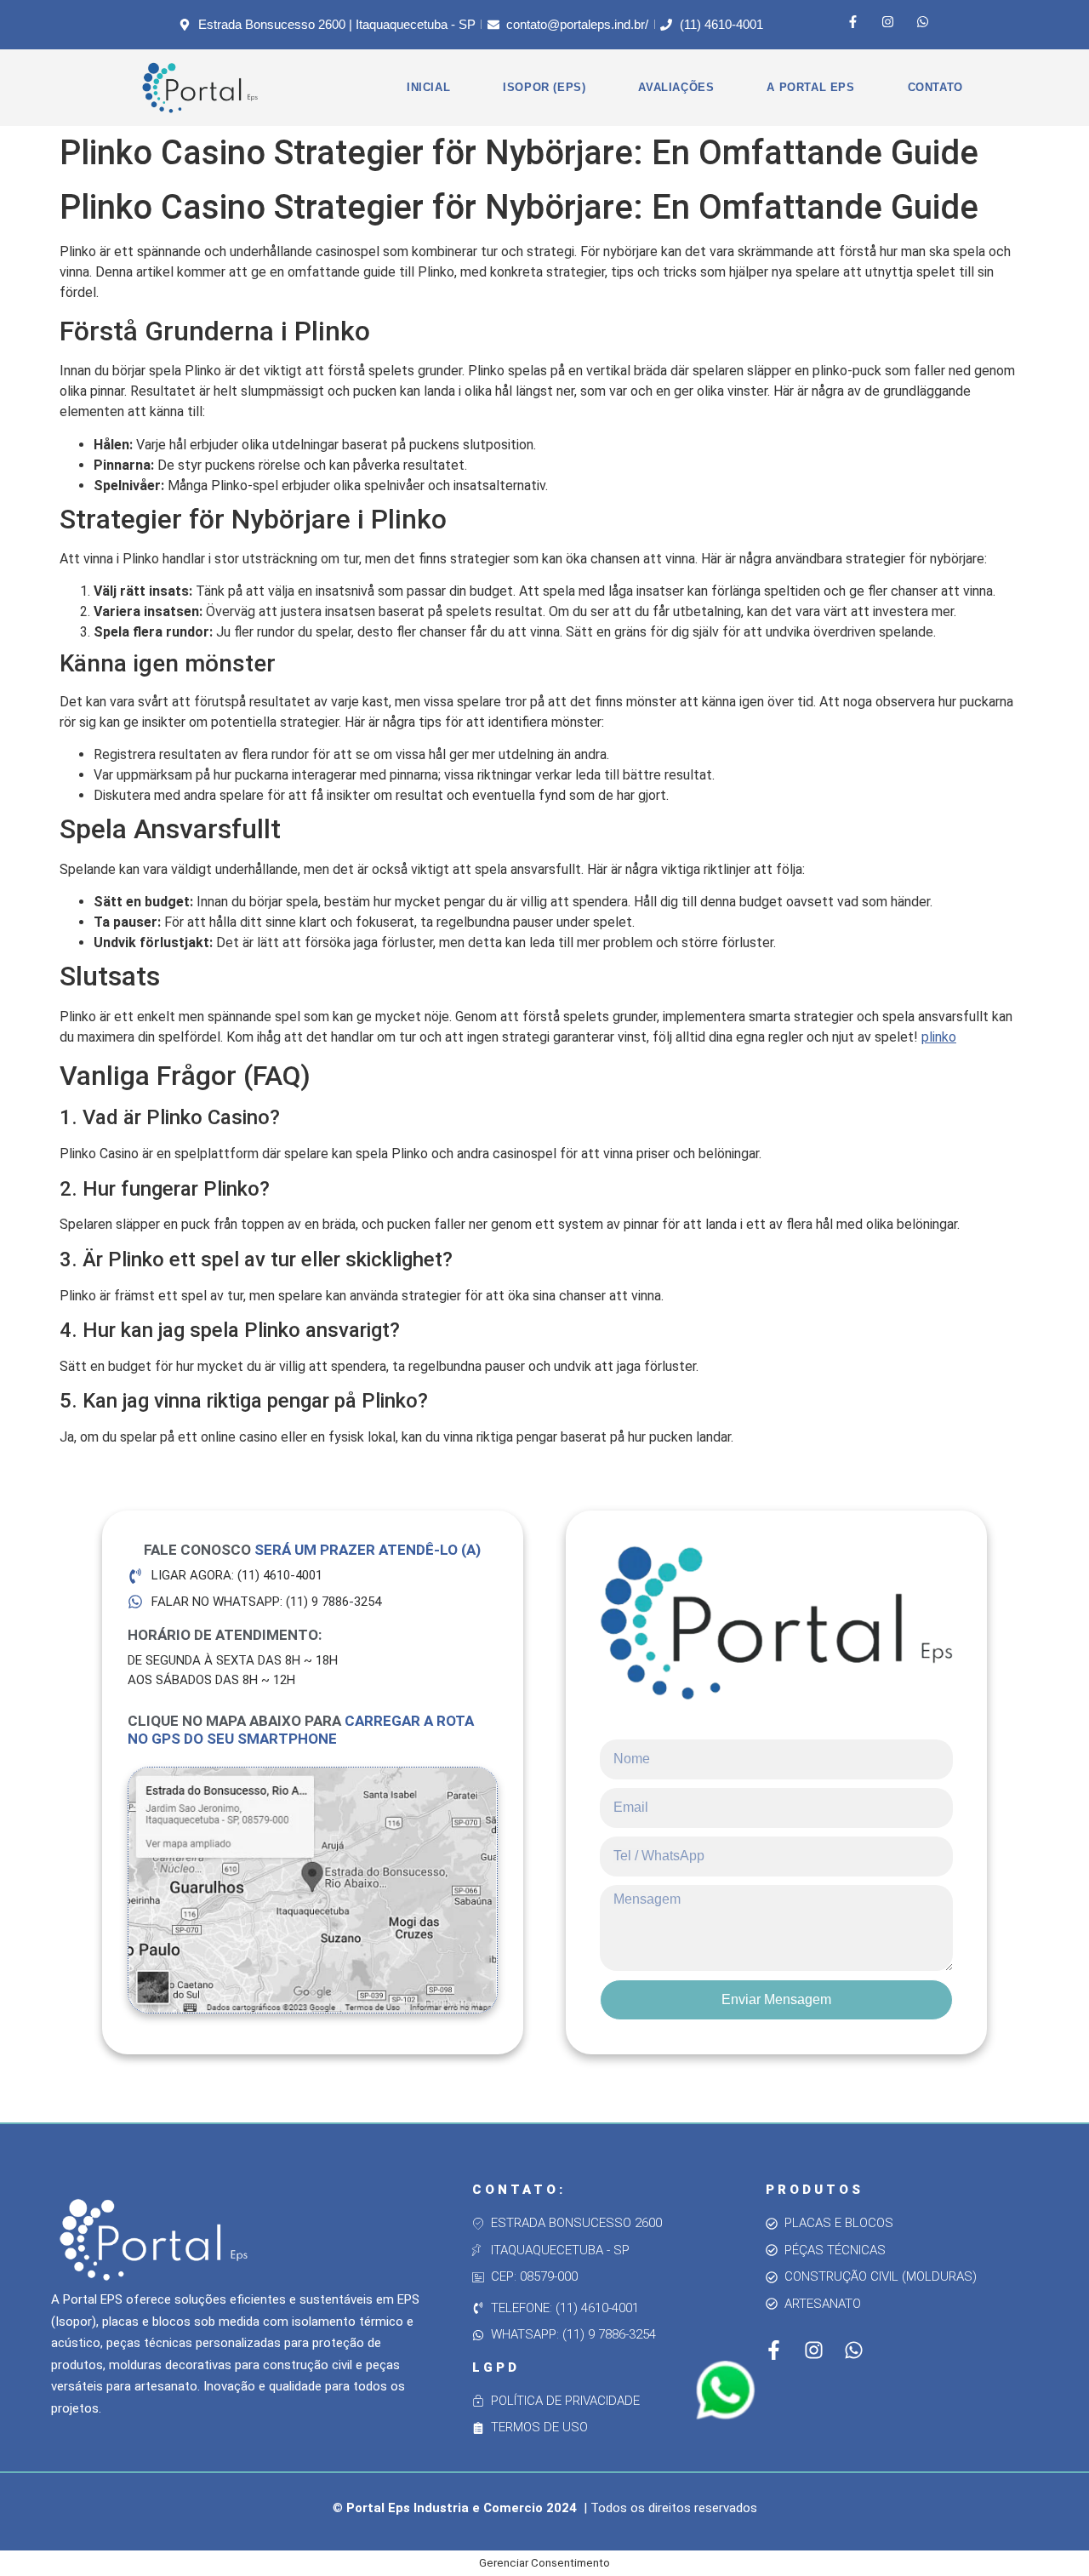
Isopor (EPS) (544, 87)
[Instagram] (888, 21)
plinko (939, 1037)
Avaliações (676, 87)
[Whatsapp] (923, 21)
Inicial (428, 87)
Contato (935, 87)
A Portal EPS (810, 87)
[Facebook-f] (853, 21)
